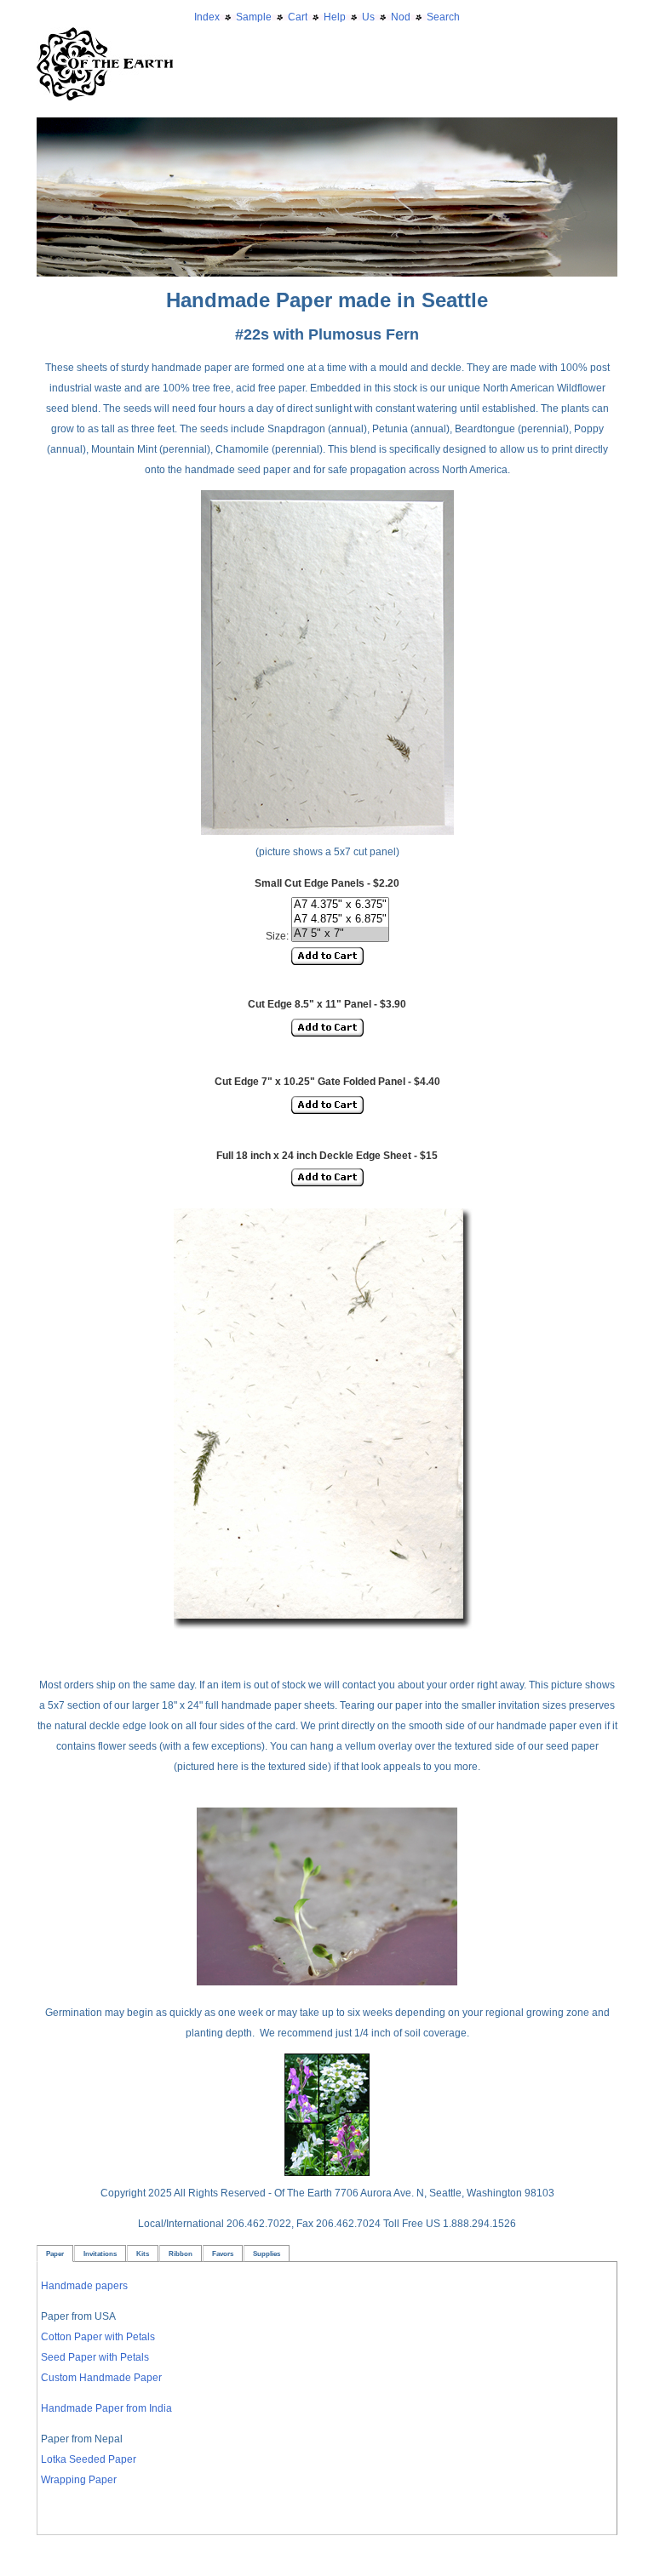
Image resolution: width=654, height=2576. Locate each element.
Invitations (100, 2253)
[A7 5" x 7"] (340, 934)
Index (207, 17)
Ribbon (181, 2253)
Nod (401, 17)
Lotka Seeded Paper (89, 2459)
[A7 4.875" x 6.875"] (340, 920)
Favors (223, 2253)
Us (368, 17)
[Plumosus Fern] (327, 1634)
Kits (143, 2253)
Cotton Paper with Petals (98, 2337)
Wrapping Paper (79, 2480)
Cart (298, 17)
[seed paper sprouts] (327, 1982)
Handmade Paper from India (106, 2408)
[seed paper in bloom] (327, 2173)
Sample (254, 17)
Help (335, 17)
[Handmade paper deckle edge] (327, 128)
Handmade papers (84, 2286)
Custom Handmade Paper (101, 2378)
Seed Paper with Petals (95, 2357)
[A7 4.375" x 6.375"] (340, 905)
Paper (55, 2253)
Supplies (267, 2253)
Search (443, 17)
